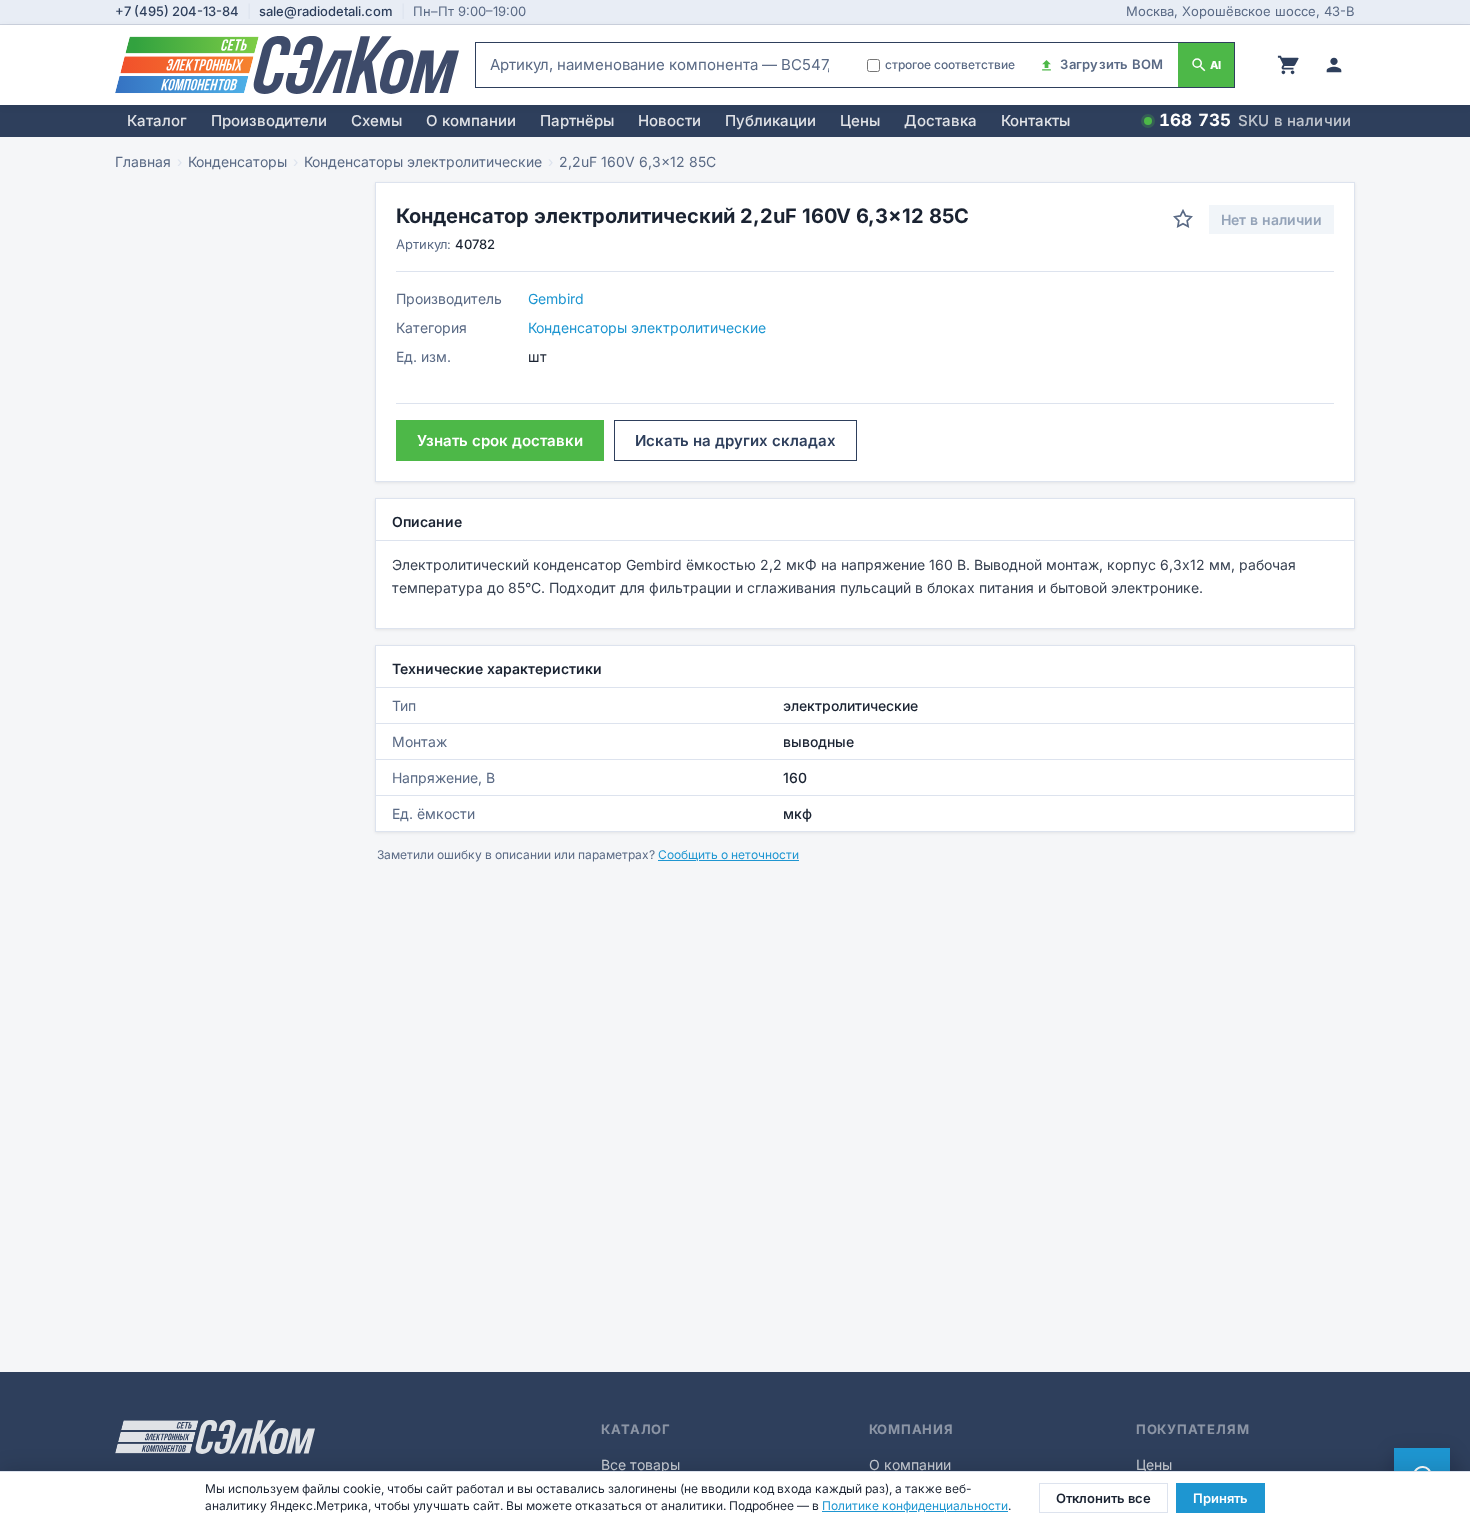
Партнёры (577, 120)
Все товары (640, 1464)
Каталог (157, 120)
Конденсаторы (237, 161)
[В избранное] (1183, 219)
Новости (669, 120)
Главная (143, 161)
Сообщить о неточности (728, 854)
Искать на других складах (735, 440)
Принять (1220, 1498)
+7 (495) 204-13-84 (177, 11)
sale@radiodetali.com (326, 11)
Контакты (1035, 120)
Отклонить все (1103, 1498)
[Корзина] (1288, 65)
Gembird (556, 298)
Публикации (770, 120)
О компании (471, 120)
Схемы (376, 120)
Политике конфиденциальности (915, 1505)
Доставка (940, 120)
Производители (269, 120)
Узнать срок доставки (500, 440)
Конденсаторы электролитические (423, 161)
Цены (860, 120)
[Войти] (1334, 65)
